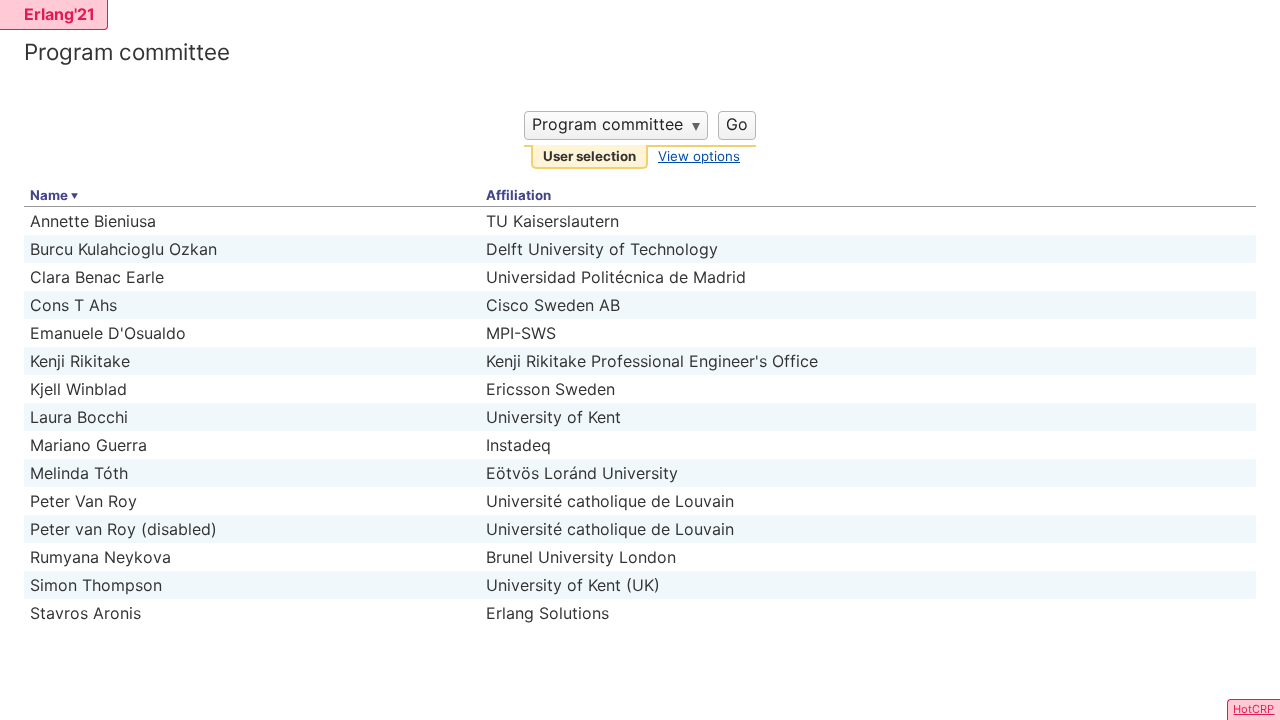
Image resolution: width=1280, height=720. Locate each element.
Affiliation (518, 195)
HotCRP (1253, 709)
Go (737, 124)
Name (49, 195)
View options (699, 156)
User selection (589, 156)
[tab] (589, 157)
